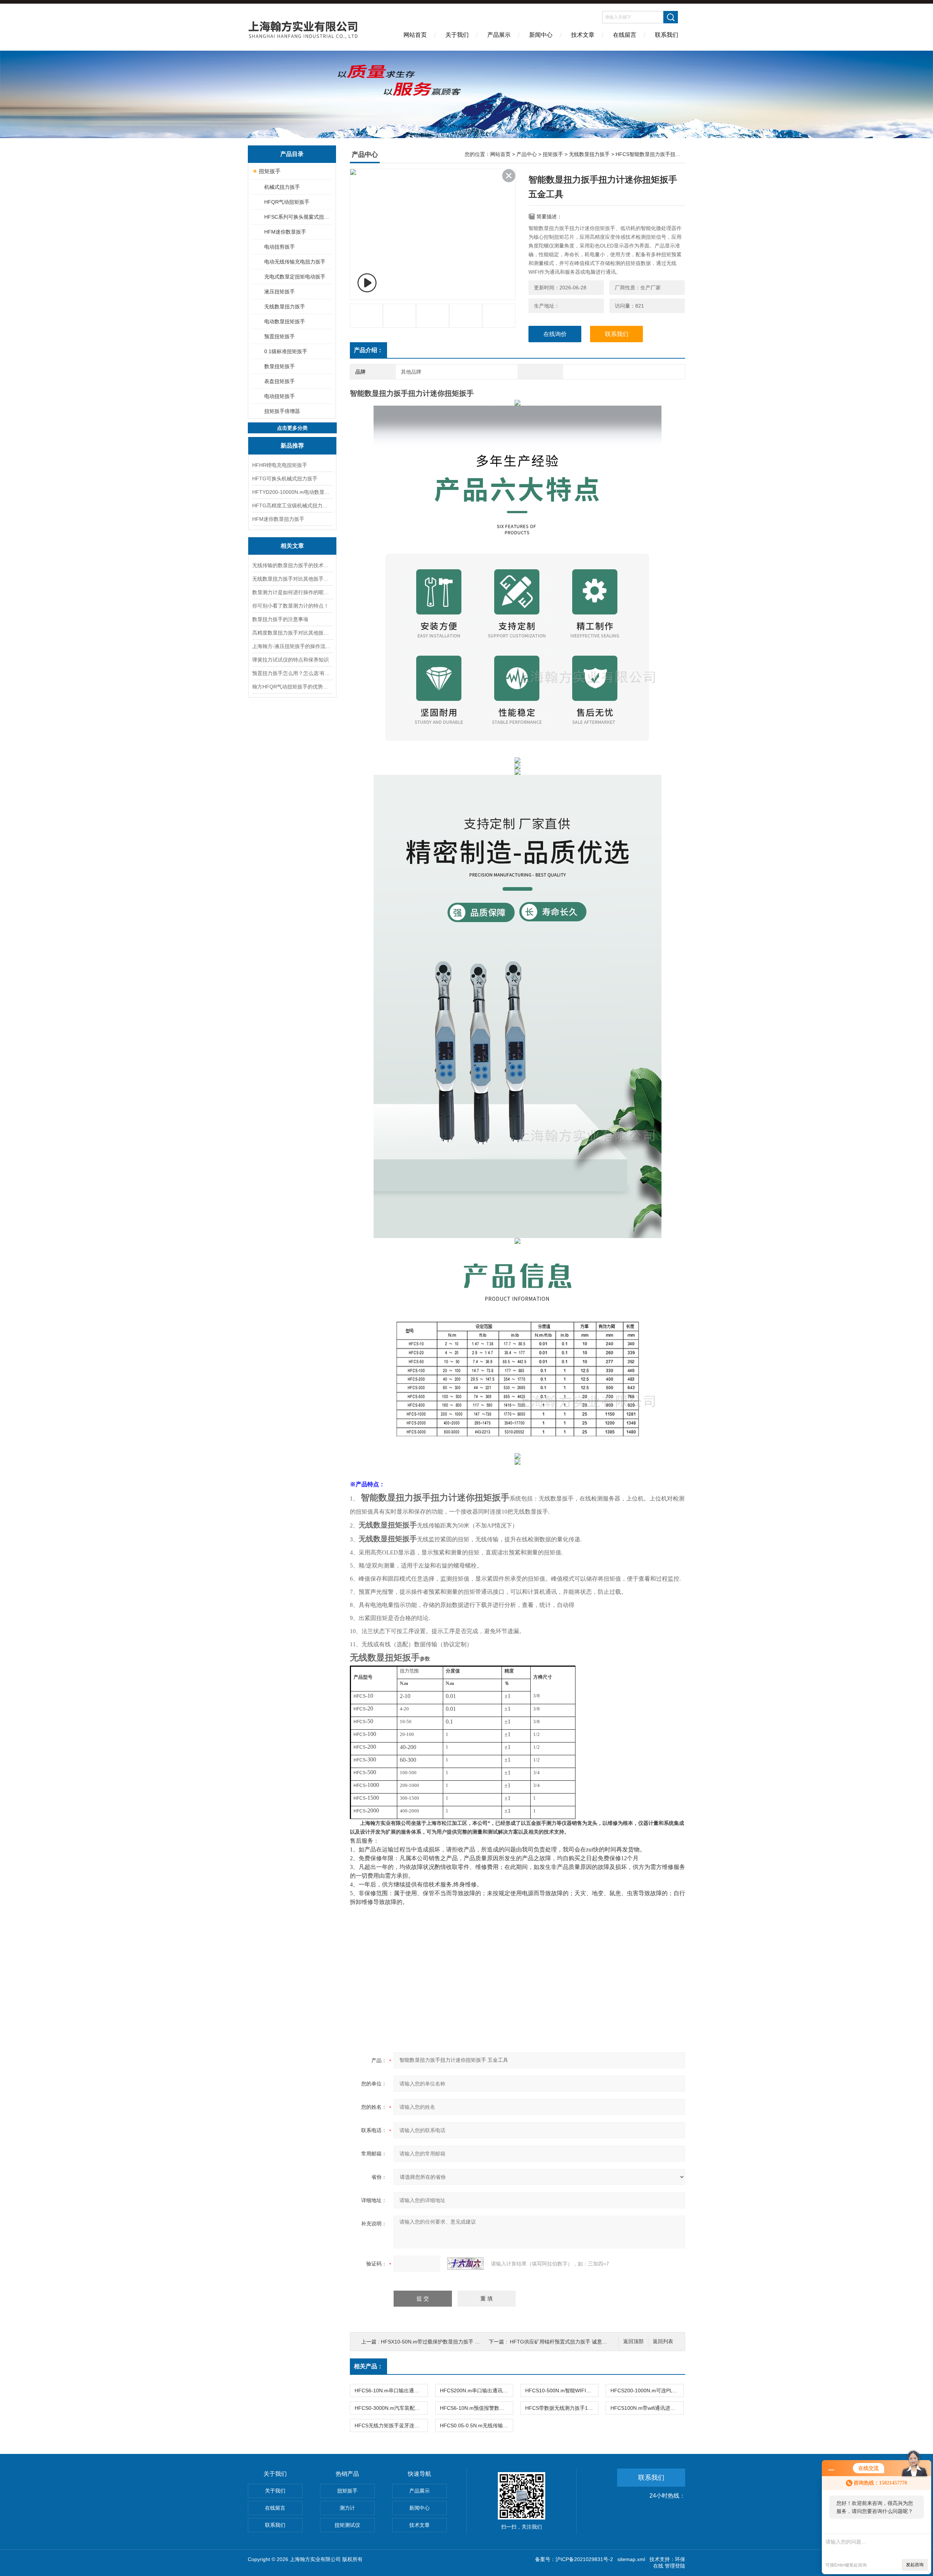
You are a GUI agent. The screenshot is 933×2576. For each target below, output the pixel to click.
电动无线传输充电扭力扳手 (295, 262)
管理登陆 (675, 2566)
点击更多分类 (292, 428)
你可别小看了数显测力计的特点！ (290, 606)
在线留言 (625, 35)
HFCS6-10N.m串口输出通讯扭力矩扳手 (391, 2390)
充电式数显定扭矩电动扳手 (295, 277)
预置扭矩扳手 (280, 336)
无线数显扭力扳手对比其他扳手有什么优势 (292, 579)
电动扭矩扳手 (280, 396)
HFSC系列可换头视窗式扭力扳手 (298, 217)
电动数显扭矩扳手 (285, 321)
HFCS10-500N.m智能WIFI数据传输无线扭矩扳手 (562, 2390)
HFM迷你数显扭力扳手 (278, 519)
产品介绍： (368, 350)
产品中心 (527, 154)
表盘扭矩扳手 (280, 381)
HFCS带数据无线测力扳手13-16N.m (562, 2408)
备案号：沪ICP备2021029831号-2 (574, 2559)
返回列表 (663, 2341)
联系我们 (667, 35)
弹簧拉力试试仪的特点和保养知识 (290, 660)
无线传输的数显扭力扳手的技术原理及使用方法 (292, 565)
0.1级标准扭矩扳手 (286, 351)
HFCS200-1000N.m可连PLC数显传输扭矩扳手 (647, 2390)
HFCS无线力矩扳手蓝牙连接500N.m (391, 2425)
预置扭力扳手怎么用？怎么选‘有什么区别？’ (292, 673)
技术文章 (583, 35)
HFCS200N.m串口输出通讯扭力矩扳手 (476, 2390)
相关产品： (368, 2366)
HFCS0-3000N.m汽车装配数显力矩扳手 (391, 2408)
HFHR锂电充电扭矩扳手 (280, 465)
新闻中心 (541, 35)
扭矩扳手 (270, 171)
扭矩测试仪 (347, 2525)
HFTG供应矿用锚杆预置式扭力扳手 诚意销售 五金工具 (572, 2342)
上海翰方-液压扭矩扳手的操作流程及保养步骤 (292, 646)
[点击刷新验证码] (465, 2264)
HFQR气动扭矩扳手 (287, 202)
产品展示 (499, 35)
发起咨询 (915, 2565)
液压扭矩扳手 (280, 292)
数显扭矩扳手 (280, 366)
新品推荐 (292, 446)
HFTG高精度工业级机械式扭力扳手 (292, 506)
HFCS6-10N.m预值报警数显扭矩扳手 (476, 2408)
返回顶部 (633, 2341)
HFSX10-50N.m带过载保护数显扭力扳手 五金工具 (438, 2342)
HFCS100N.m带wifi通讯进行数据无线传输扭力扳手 (647, 2408)
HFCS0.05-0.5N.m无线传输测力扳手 (476, 2425)
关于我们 (457, 35)
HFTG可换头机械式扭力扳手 (285, 479)
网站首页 (415, 35)
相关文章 (292, 546)
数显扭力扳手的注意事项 (280, 619)
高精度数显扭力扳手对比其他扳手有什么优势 (292, 633)
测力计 (347, 2508)
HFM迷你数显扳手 (285, 232)
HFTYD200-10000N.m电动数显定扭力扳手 (292, 492)
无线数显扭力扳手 (285, 307)
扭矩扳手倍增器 (282, 411)
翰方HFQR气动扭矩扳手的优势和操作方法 (292, 687)
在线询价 (555, 334)
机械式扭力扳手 (282, 187)
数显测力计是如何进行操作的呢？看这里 (292, 592)
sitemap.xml (631, 2559)
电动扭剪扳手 (280, 247)
